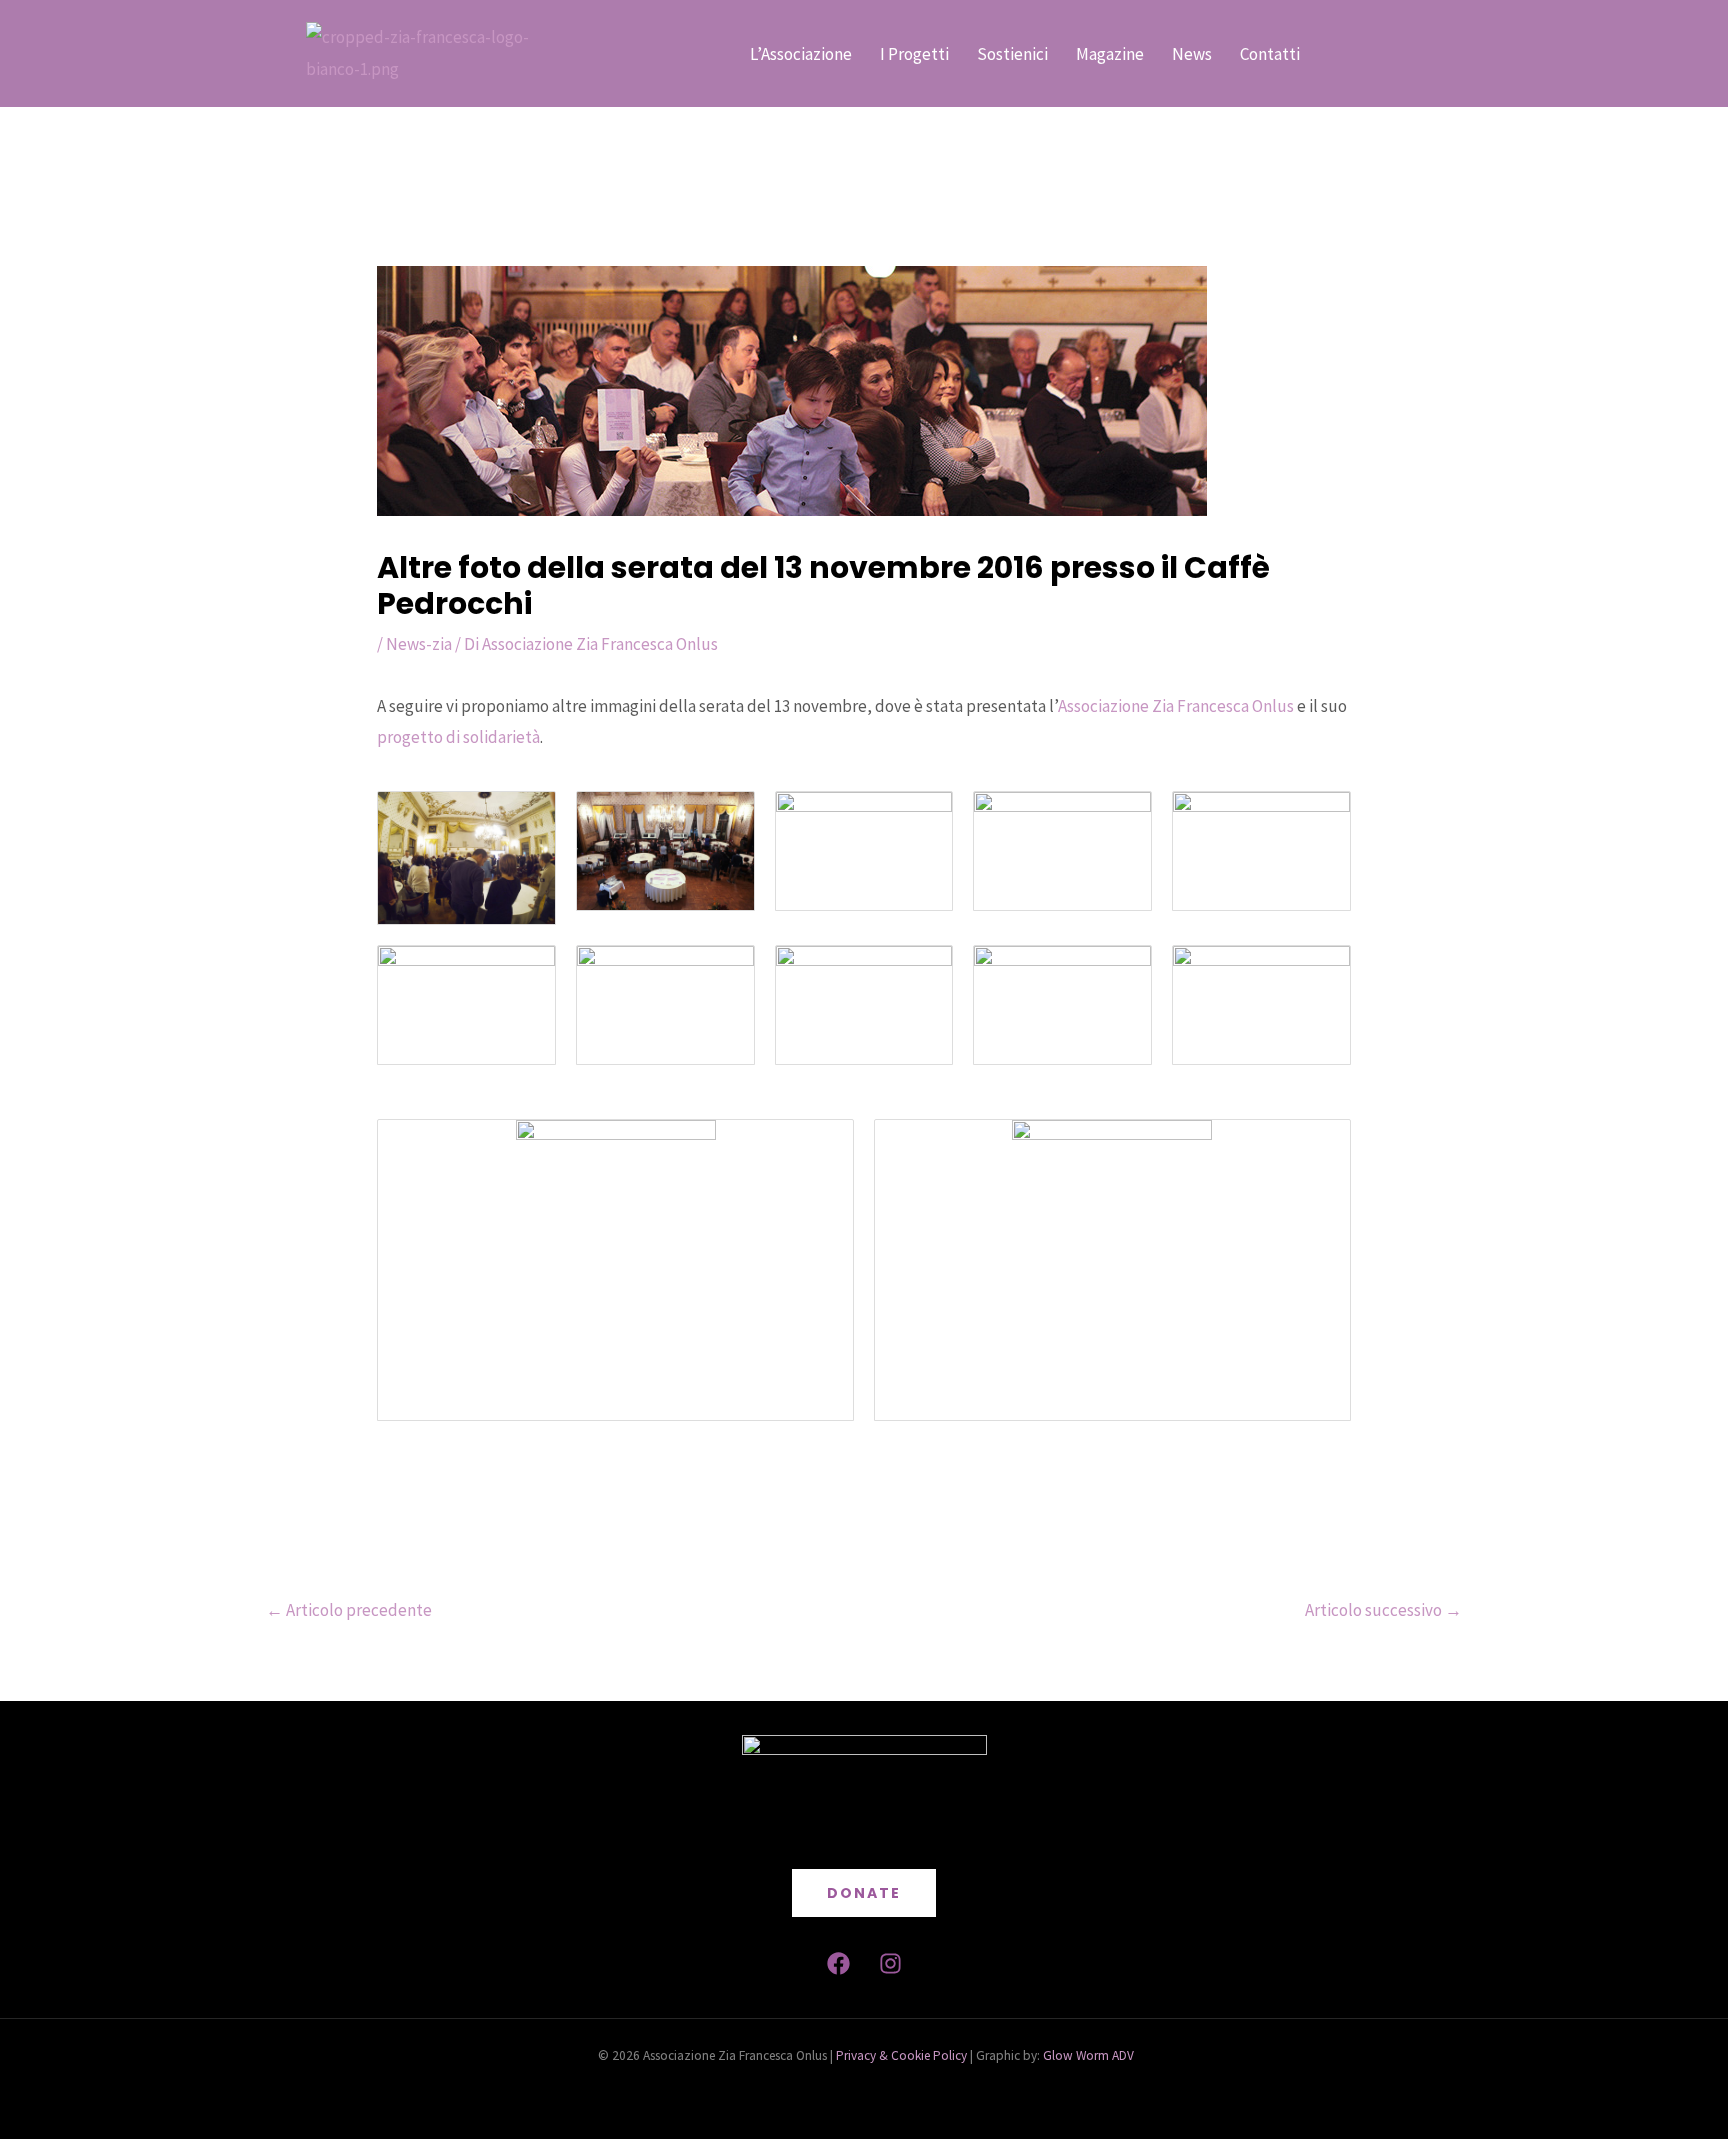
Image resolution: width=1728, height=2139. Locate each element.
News (1192, 54)
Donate (864, 1893)
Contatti (1270, 54)
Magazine (1110, 54)
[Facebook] (838, 1963)
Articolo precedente (349, 1610)
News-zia (419, 644)
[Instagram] (890, 1963)
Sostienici (1012, 54)
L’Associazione (801, 54)
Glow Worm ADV (1087, 2055)
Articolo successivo (1383, 1610)
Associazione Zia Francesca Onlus (1176, 706)
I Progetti (914, 54)
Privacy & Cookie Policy (901, 2055)
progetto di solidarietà (458, 737)
